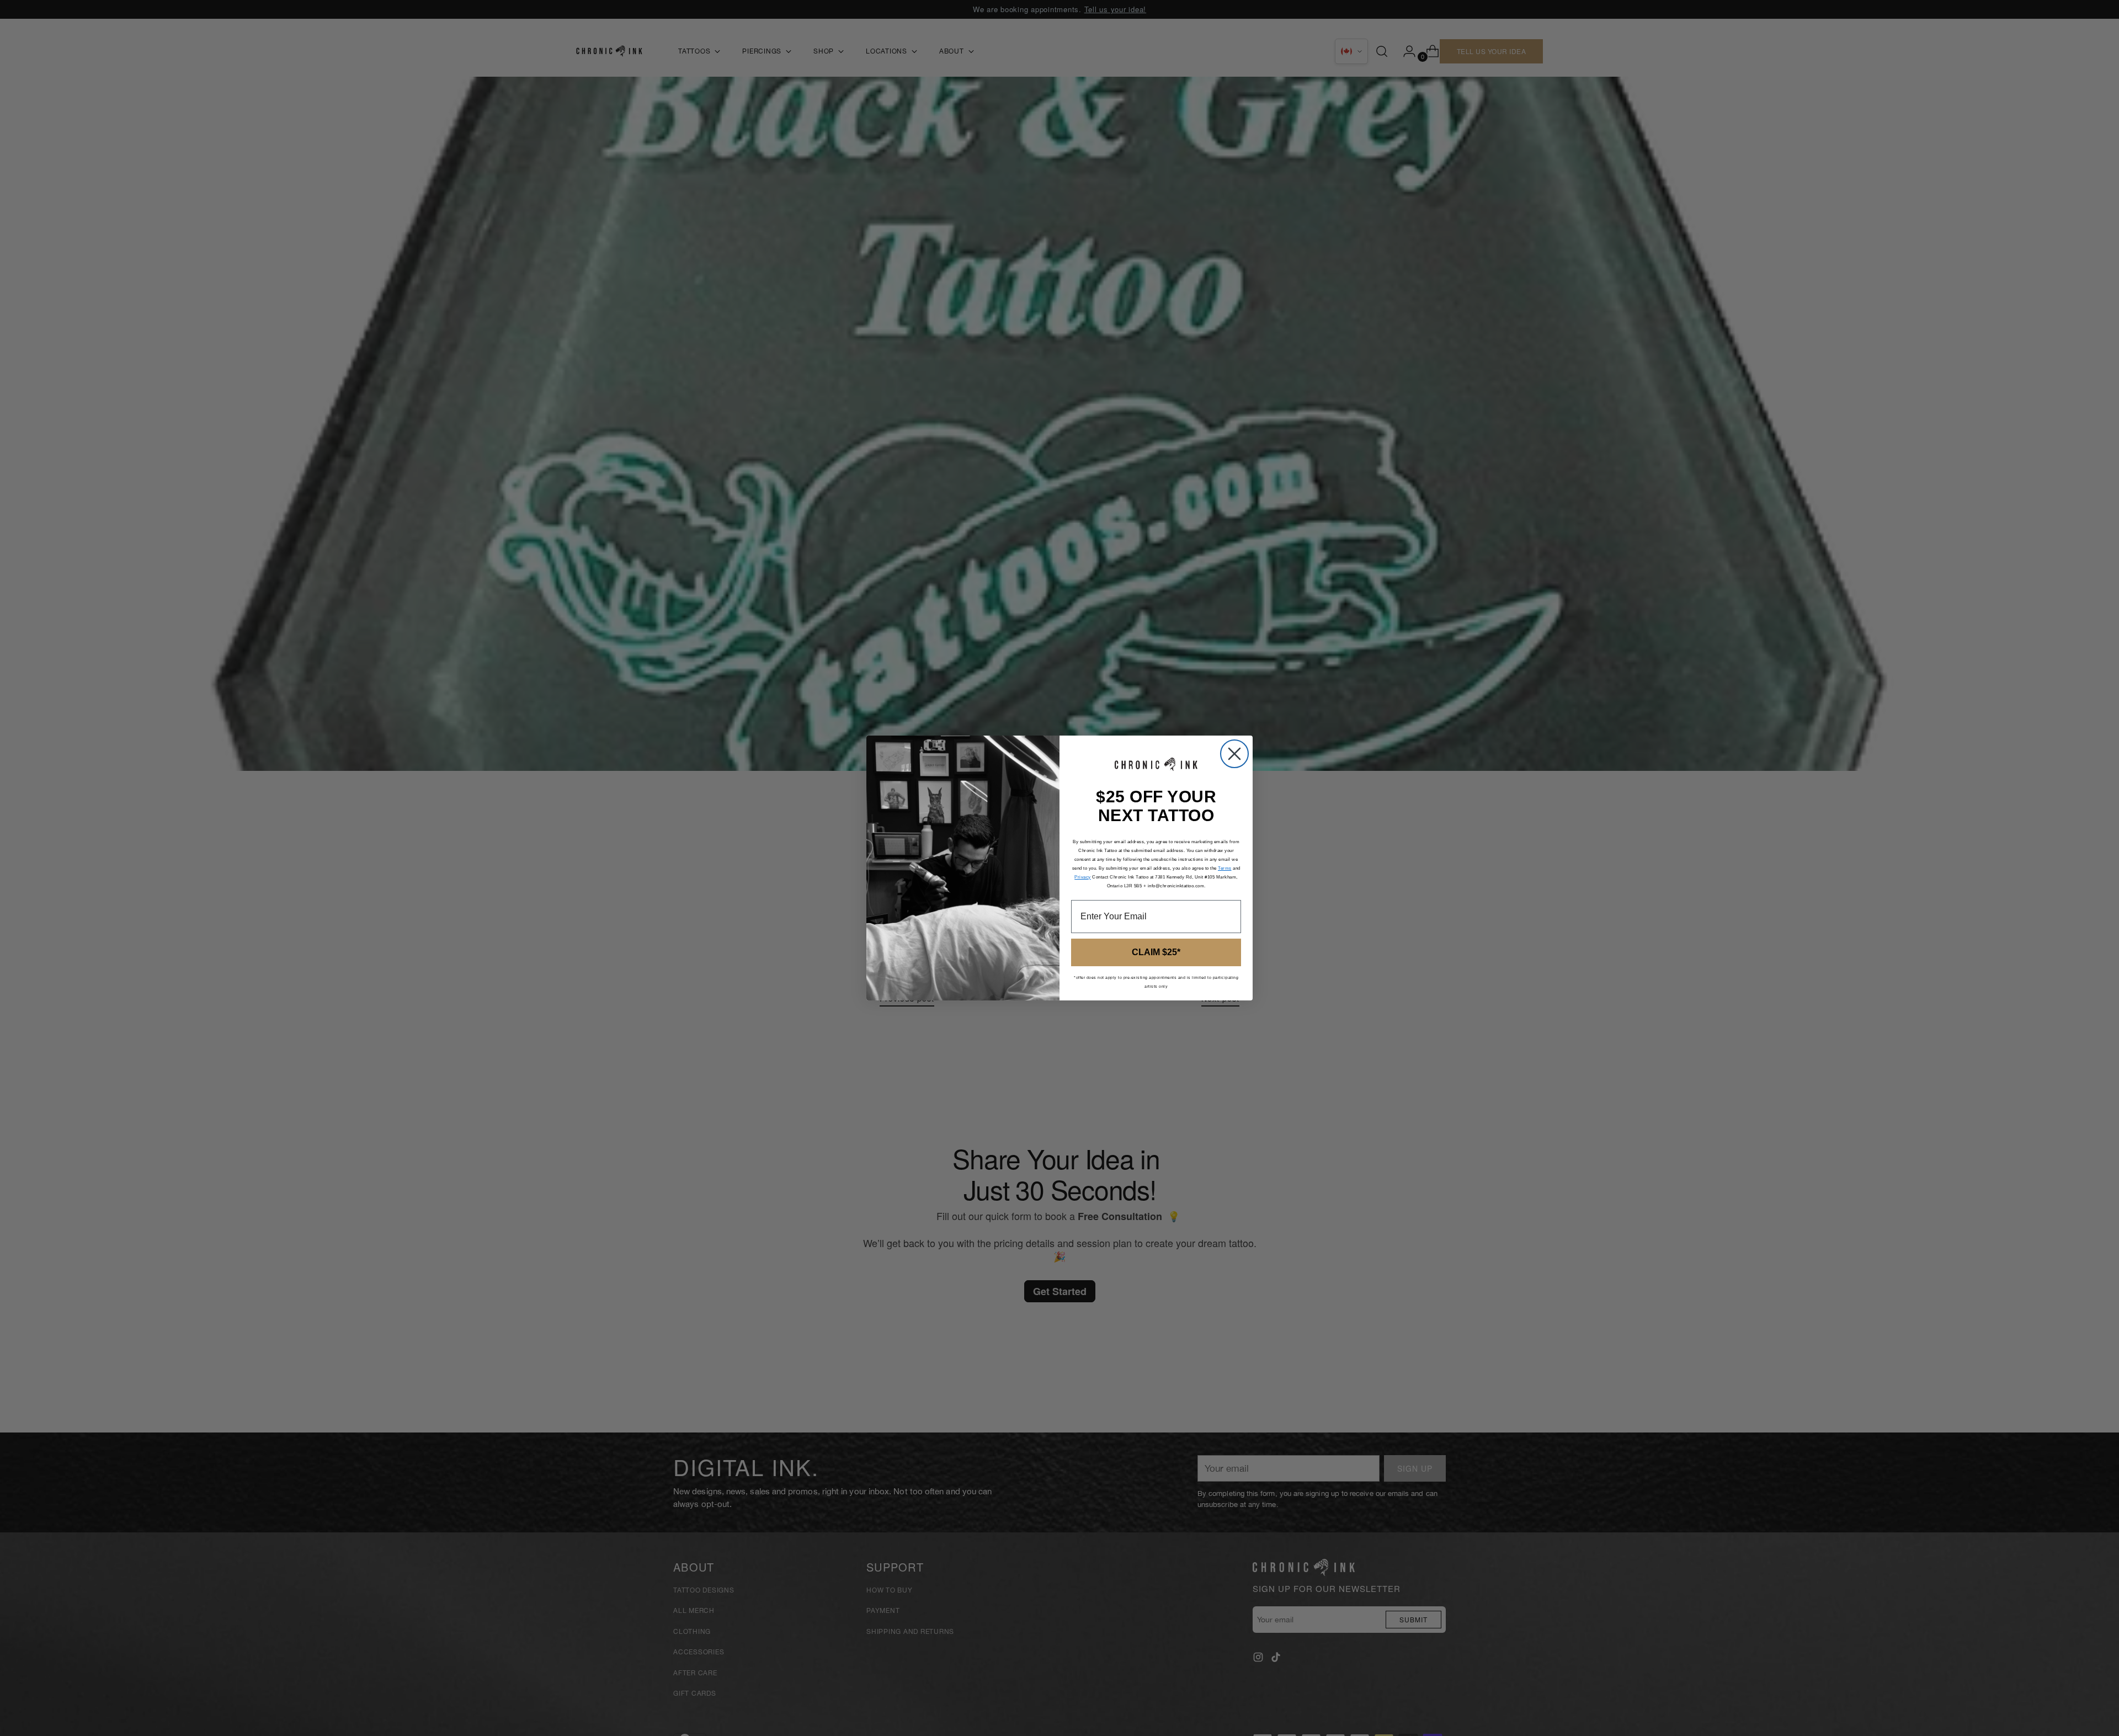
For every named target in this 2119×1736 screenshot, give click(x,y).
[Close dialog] (1234, 754)
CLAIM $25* (1156, 952)
